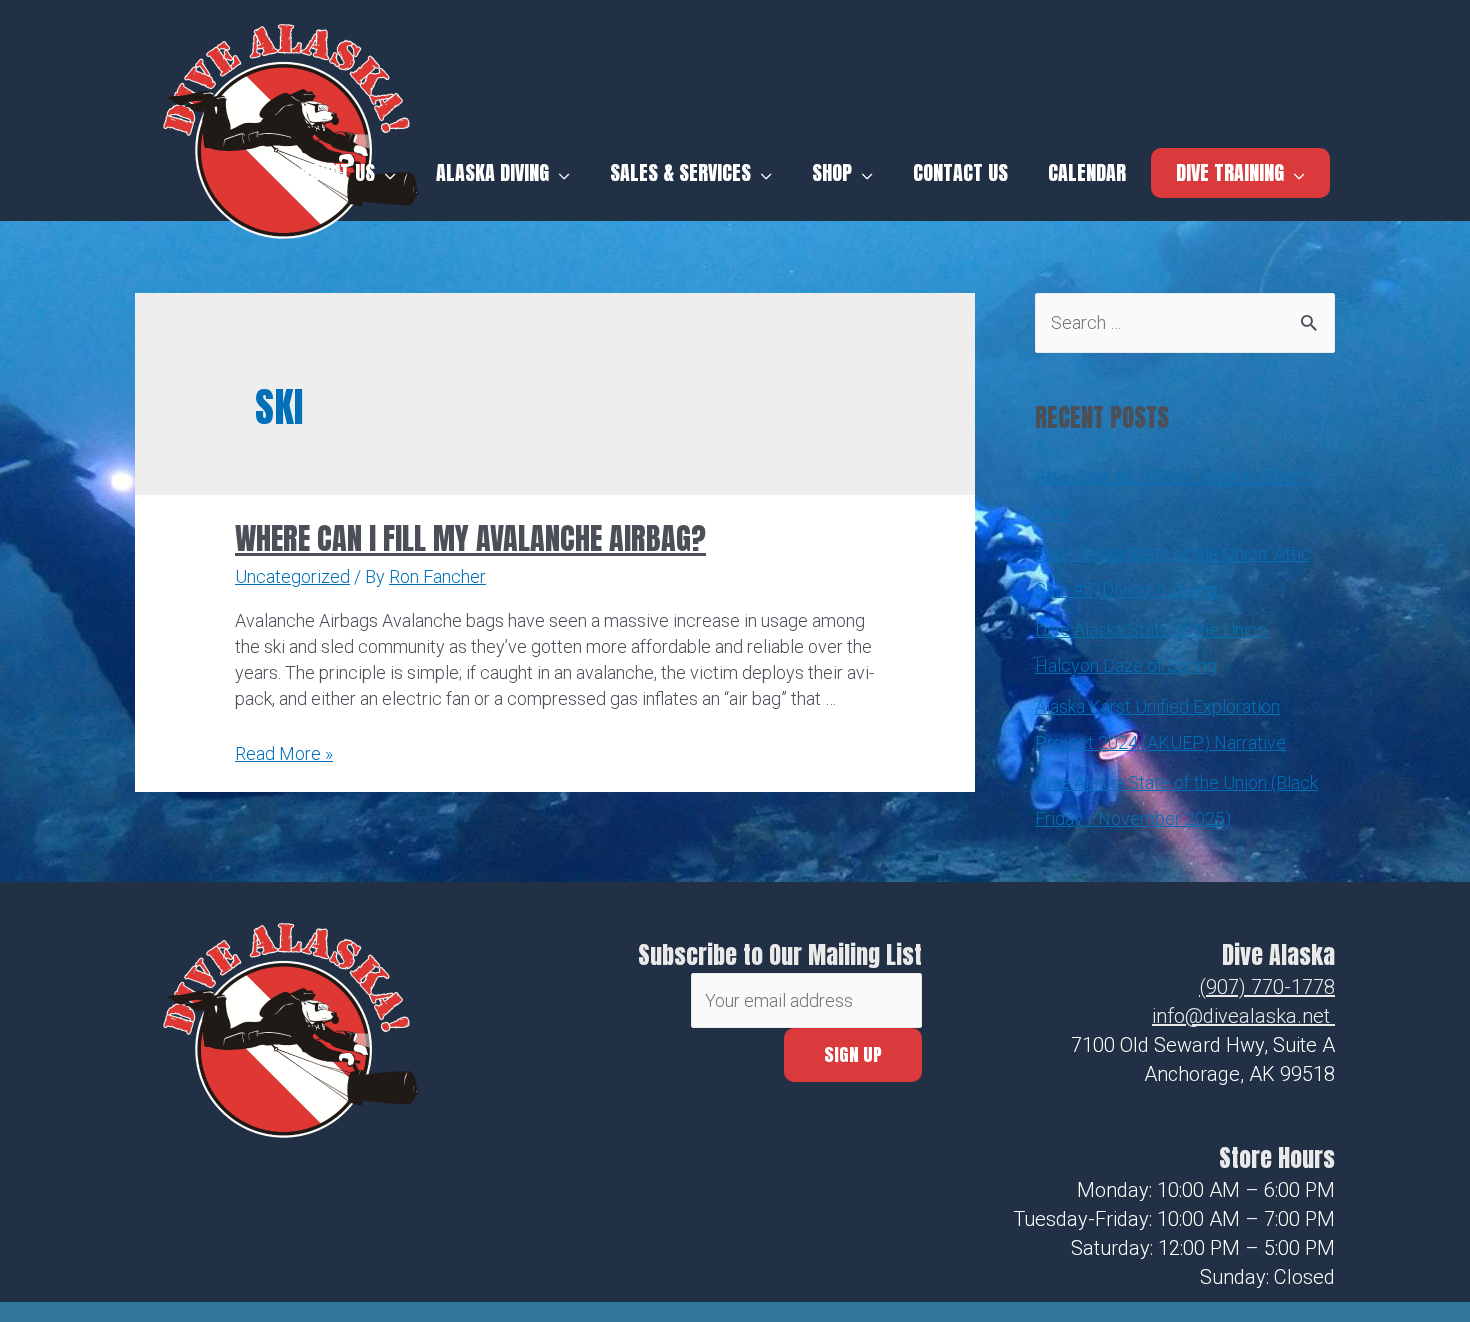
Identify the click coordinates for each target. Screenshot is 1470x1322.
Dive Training (1230, 172)
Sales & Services (680, 173)
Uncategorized (292, 576)
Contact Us (960, 173)
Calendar (1087, 173)
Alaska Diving (492, 173)
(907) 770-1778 (1267, 987)
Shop (832, 173)
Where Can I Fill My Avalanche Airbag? (470, 538)
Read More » (284, 753)
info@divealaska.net (1241, 1016)
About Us (337, 173)
